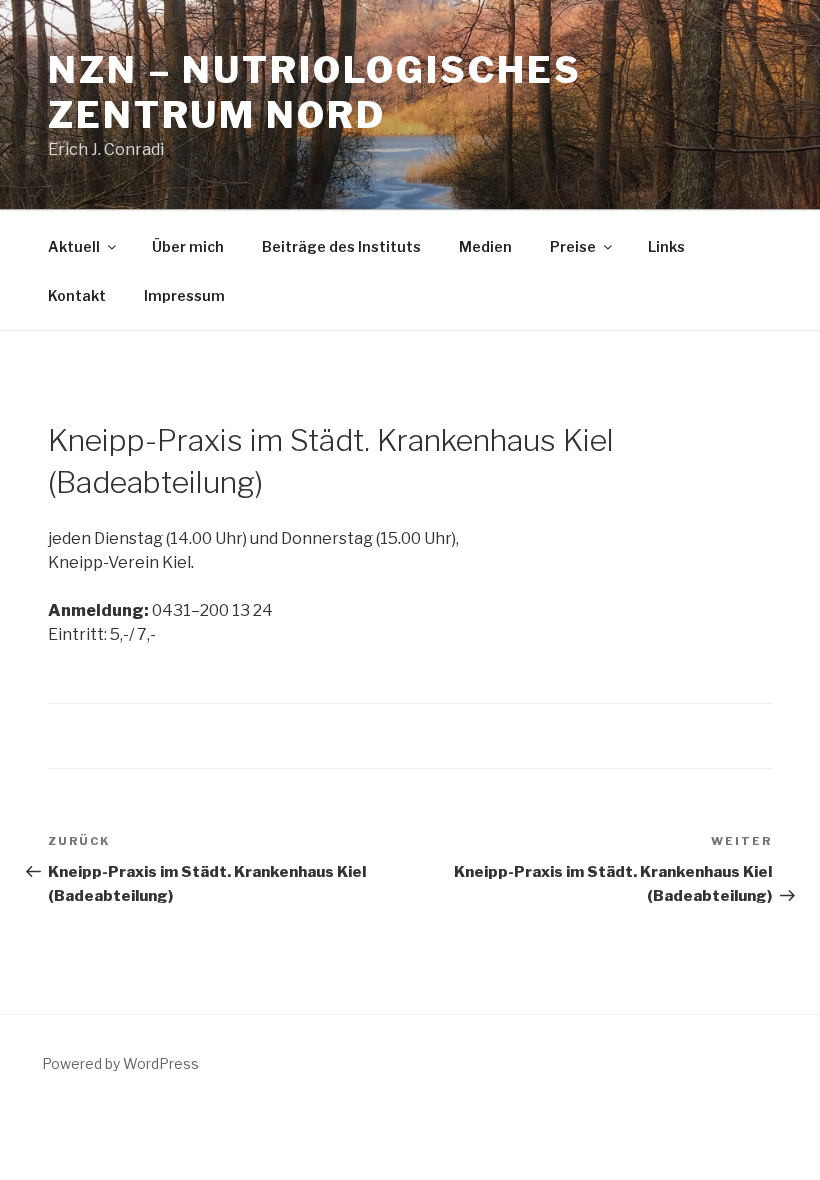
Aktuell (74, 246)
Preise (573, 246)
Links (666, 246)
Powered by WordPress (120, 1063)
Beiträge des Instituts (341, 246)
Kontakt (77, 295)
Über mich (188, 246)
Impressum (184, 295)
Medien (485, 246)
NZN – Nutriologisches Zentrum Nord (314, 92)
